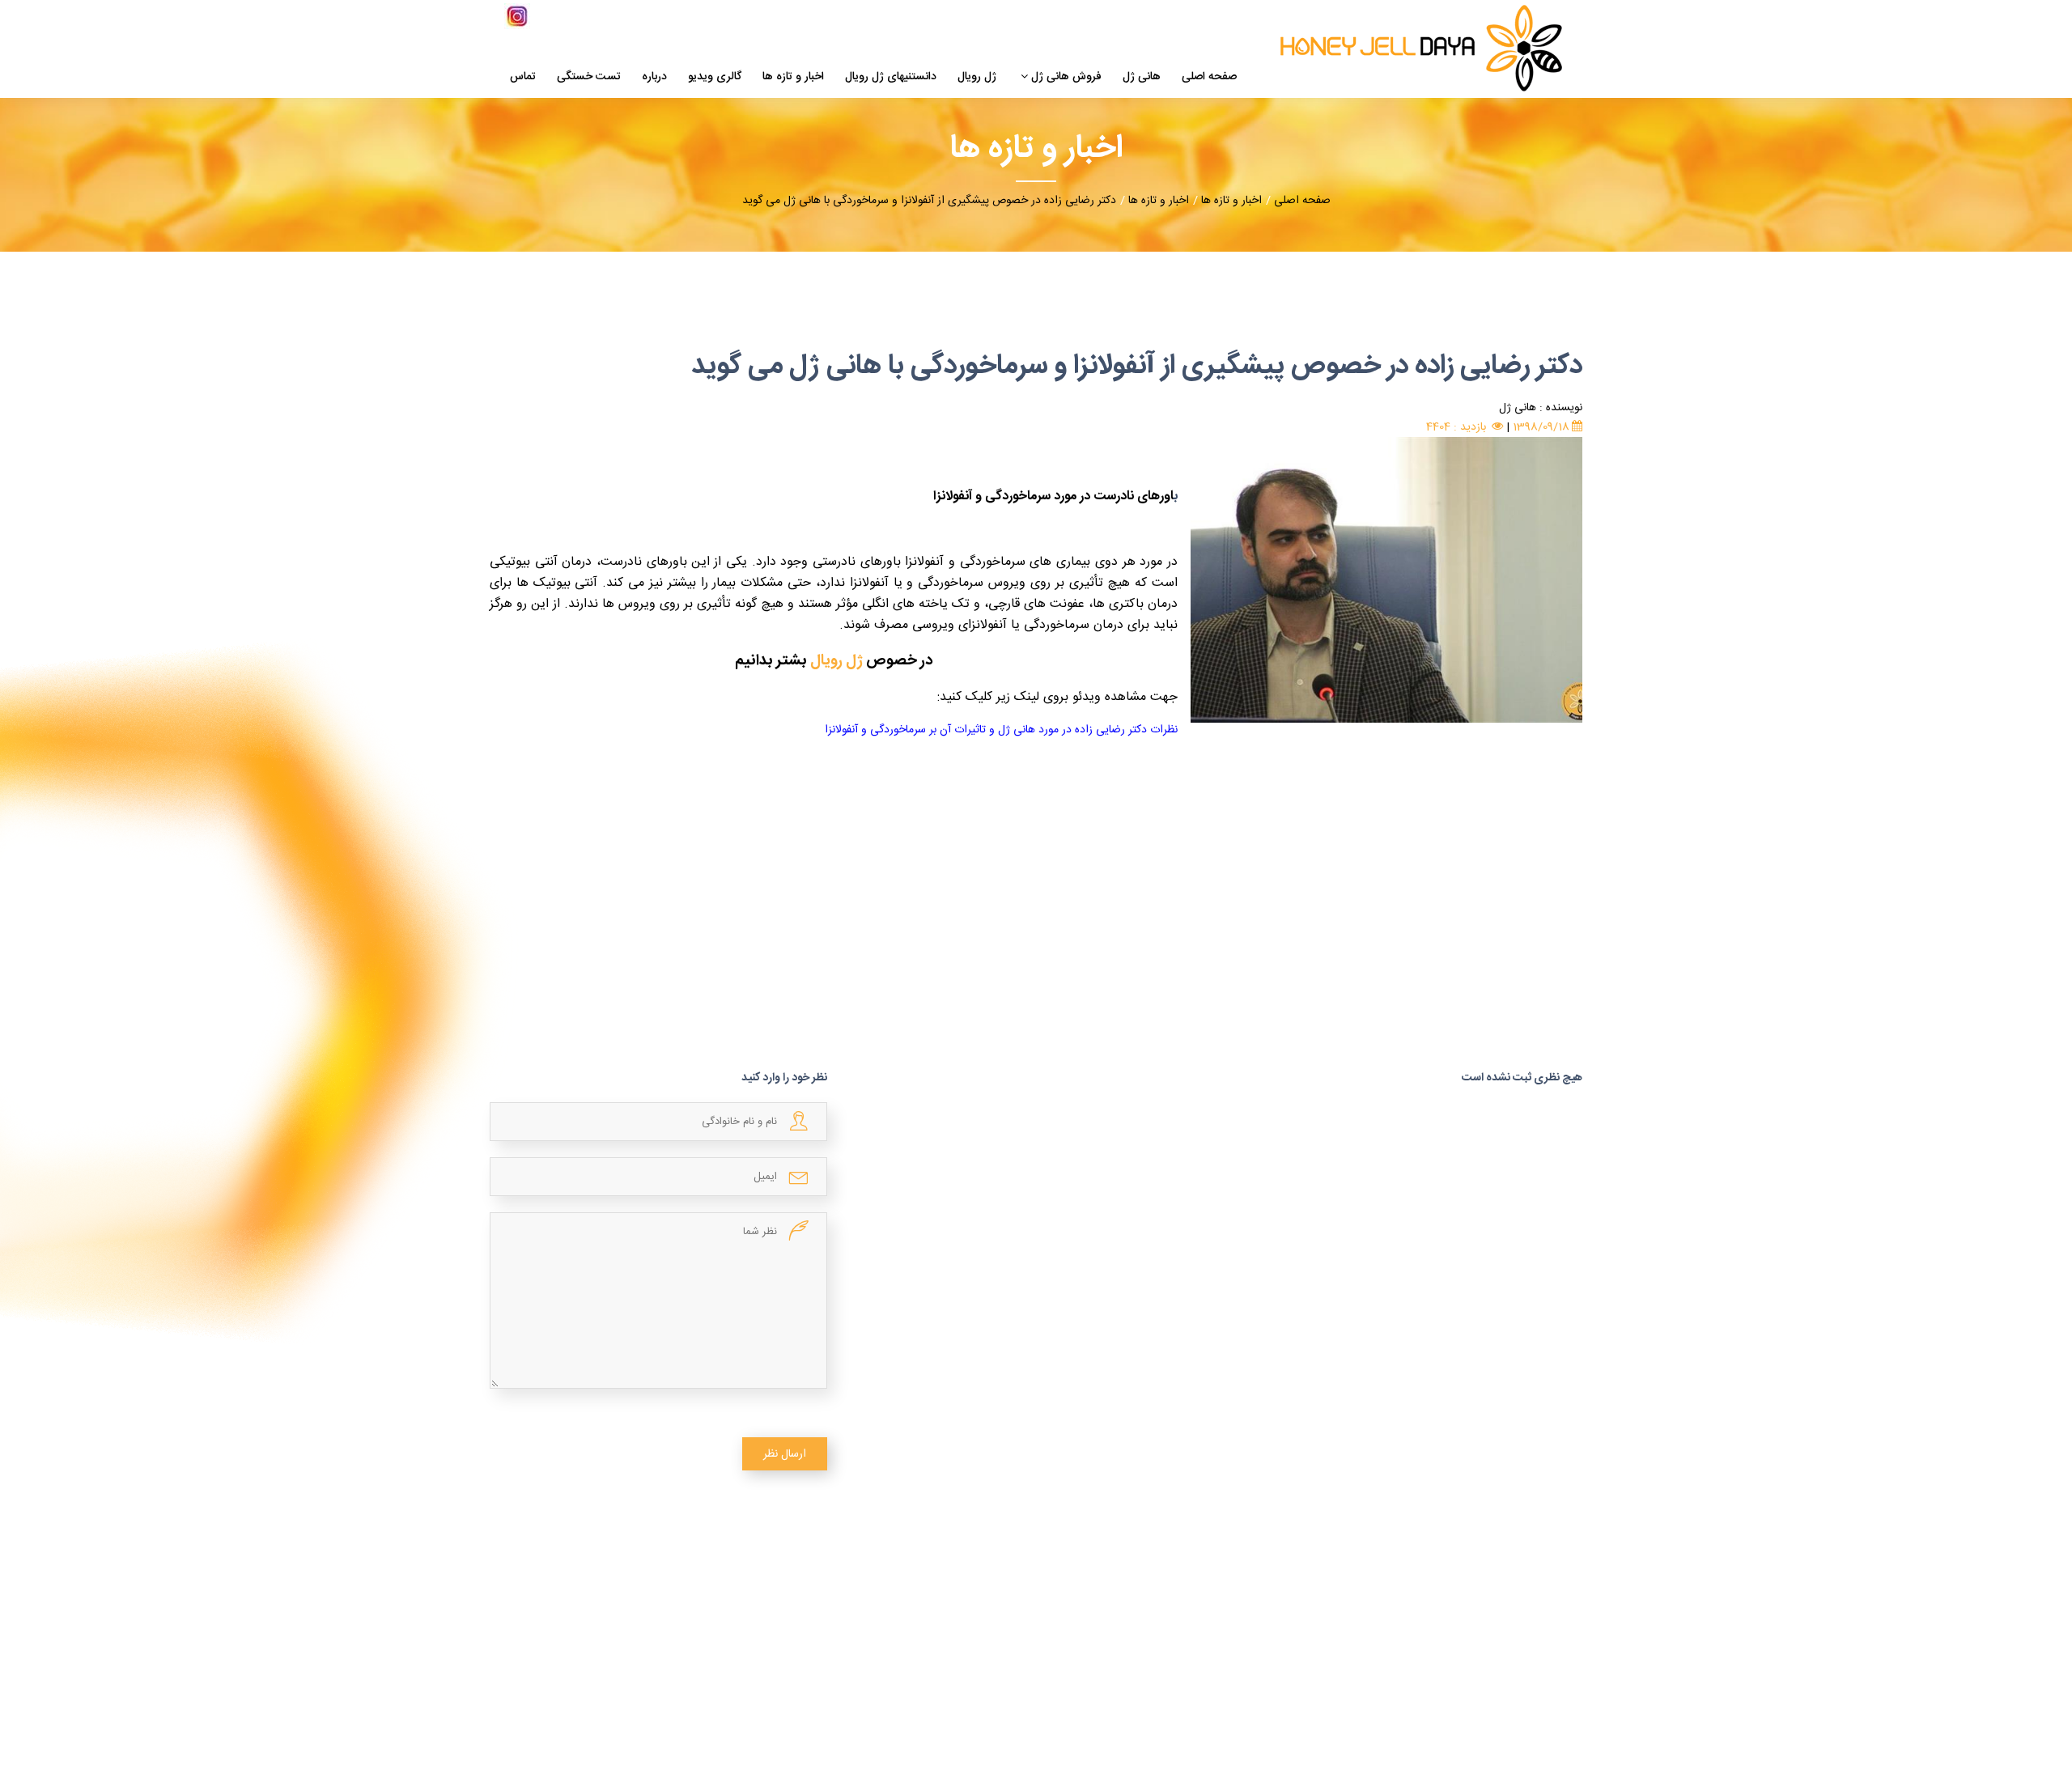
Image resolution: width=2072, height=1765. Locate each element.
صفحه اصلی (1209, 78)
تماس (523, 78)
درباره (654, 78)
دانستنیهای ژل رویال (891, 78)
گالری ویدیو (715, 78)
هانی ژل (1142, 78)
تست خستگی (589, 78)
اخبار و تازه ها (793, 78)
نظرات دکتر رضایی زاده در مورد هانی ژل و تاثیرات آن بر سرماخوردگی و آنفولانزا (1001, 730)
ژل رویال (977, 78)
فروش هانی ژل (1066, 78)
